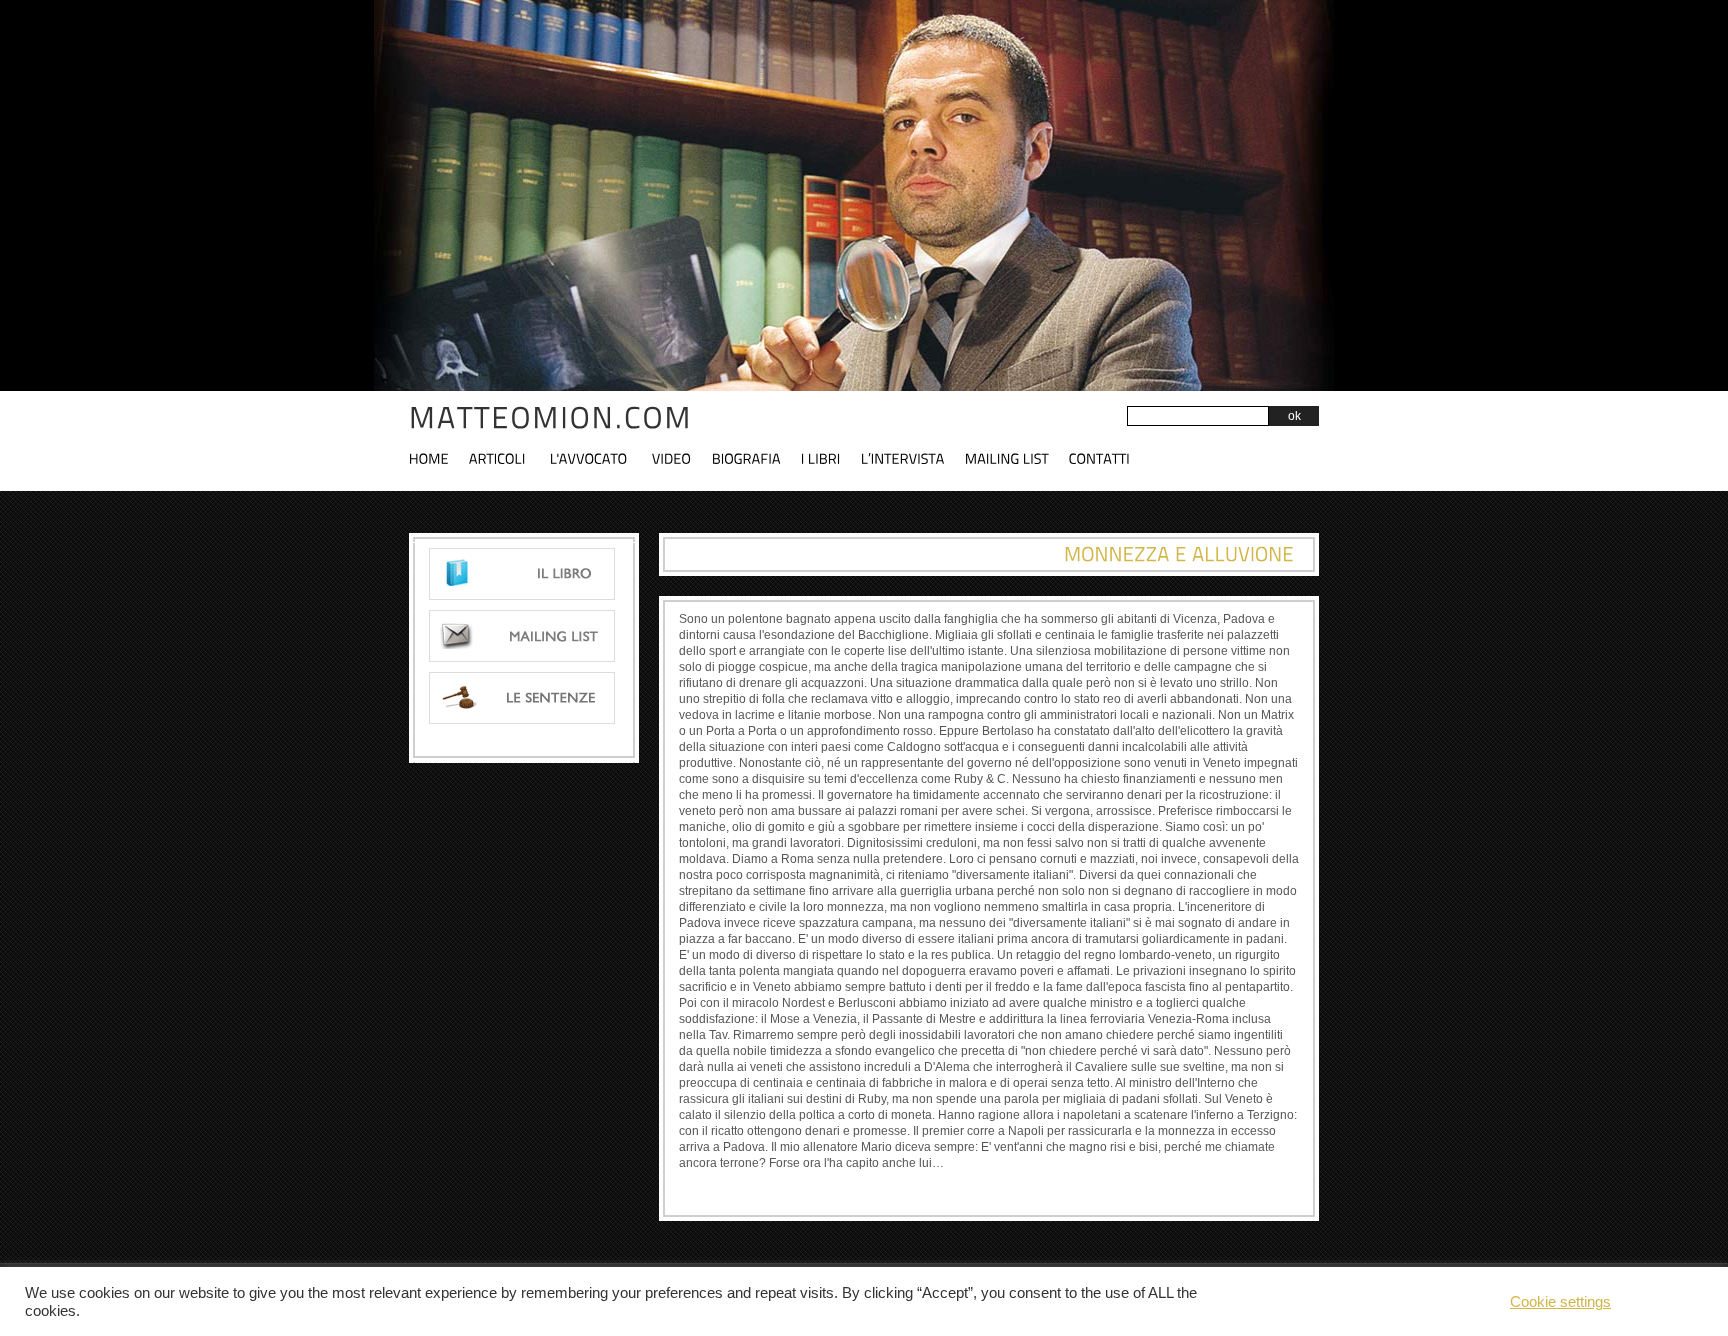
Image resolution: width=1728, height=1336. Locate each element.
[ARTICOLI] (507, 456)
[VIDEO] (682, 456)
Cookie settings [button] (1560, 1302)
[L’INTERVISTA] (913, 456)
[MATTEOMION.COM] (551, 418)
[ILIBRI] (831, 456)
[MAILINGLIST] (1017, 456)
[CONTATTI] (1109, 456)
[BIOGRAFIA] (756, 456)
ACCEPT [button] (1664, 1301)
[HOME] (439, 456)
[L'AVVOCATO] (599, 456)
